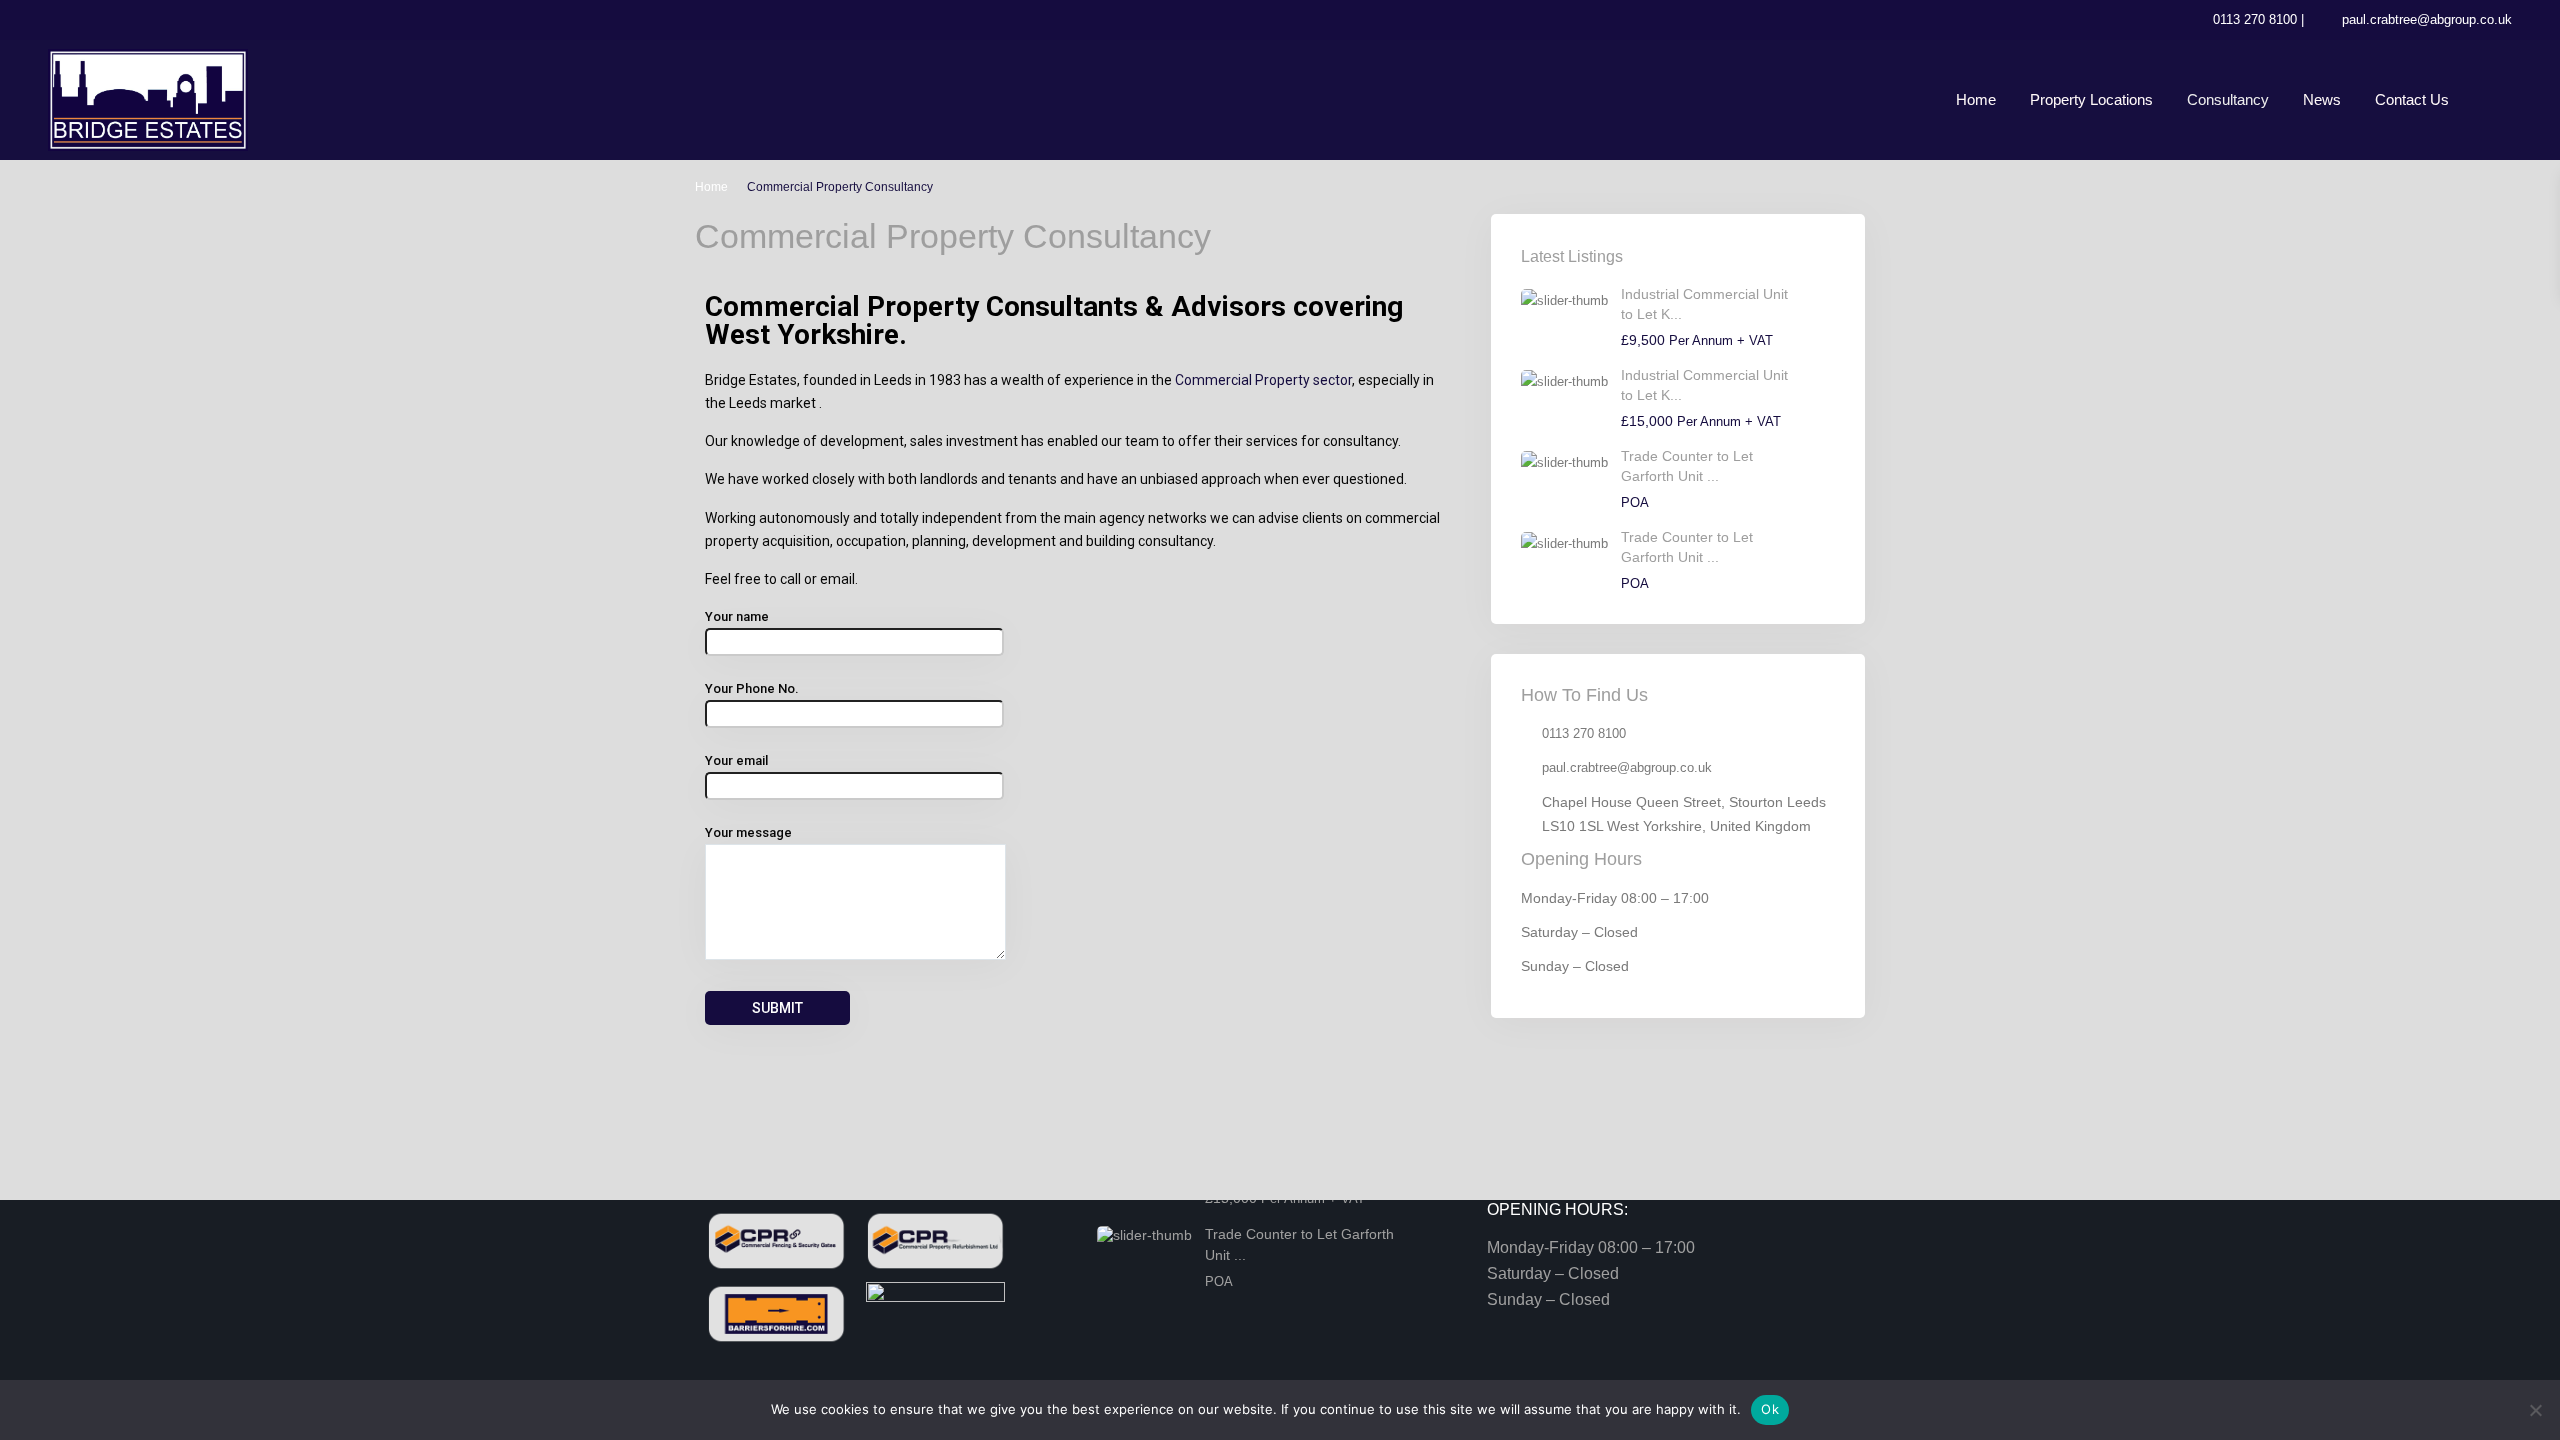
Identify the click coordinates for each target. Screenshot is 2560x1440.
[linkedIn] (109, 20)
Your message (748, 832)
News (2322, 99)
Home (1976, 99)
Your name (737, 616)
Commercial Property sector (1263, 380)
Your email (736, 760)
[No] (2535, 1410)
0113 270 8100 (2255, 19)
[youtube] (150, 20)
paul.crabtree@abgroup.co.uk (2427, 19)
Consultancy (2228, 99)
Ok (1770, 1409)
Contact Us (2412, 99)
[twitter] (68, 20)
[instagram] (191, 20)
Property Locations (2091, 99)
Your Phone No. (752, 688)
